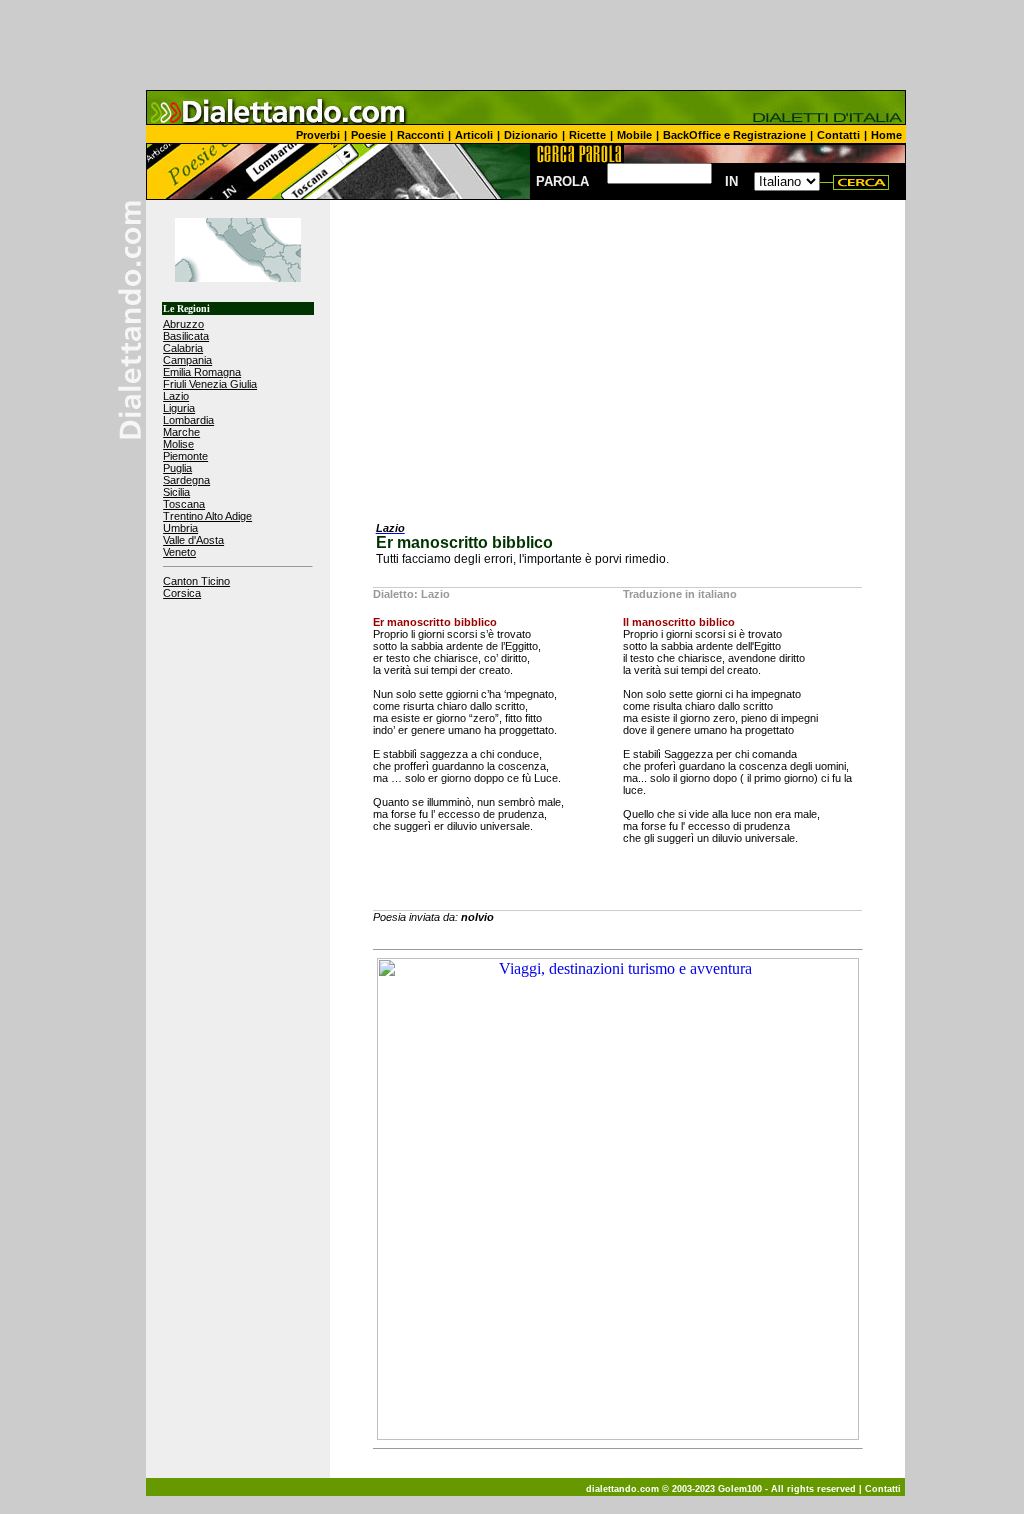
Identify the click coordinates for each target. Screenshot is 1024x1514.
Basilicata (186, 336)
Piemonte (185, 456)
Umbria (180, 528)
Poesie (368, 135)
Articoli (474, 135)
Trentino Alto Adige (207, 516)
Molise (178, 444)
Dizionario (531, 135)
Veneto (179, 552)
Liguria (179, 408)
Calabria (183, 348)
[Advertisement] (512, 45)
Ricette (587, 135)
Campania (187, 360)
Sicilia (176, 492)
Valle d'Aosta (193, 540)
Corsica (182, 593)
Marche (181, 432)
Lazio (176, 396)
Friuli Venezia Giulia (210, 384)
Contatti (838, 135)
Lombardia (188, 420)
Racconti (420, 135)
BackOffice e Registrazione (734, 135)
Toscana (184, 504)
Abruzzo (183, 324)
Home (886, 135)
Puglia (177, 468)
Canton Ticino (196, 581)
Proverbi (318, 135)
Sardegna (186, 480)
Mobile (634, 135)
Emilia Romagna (202, 372)
